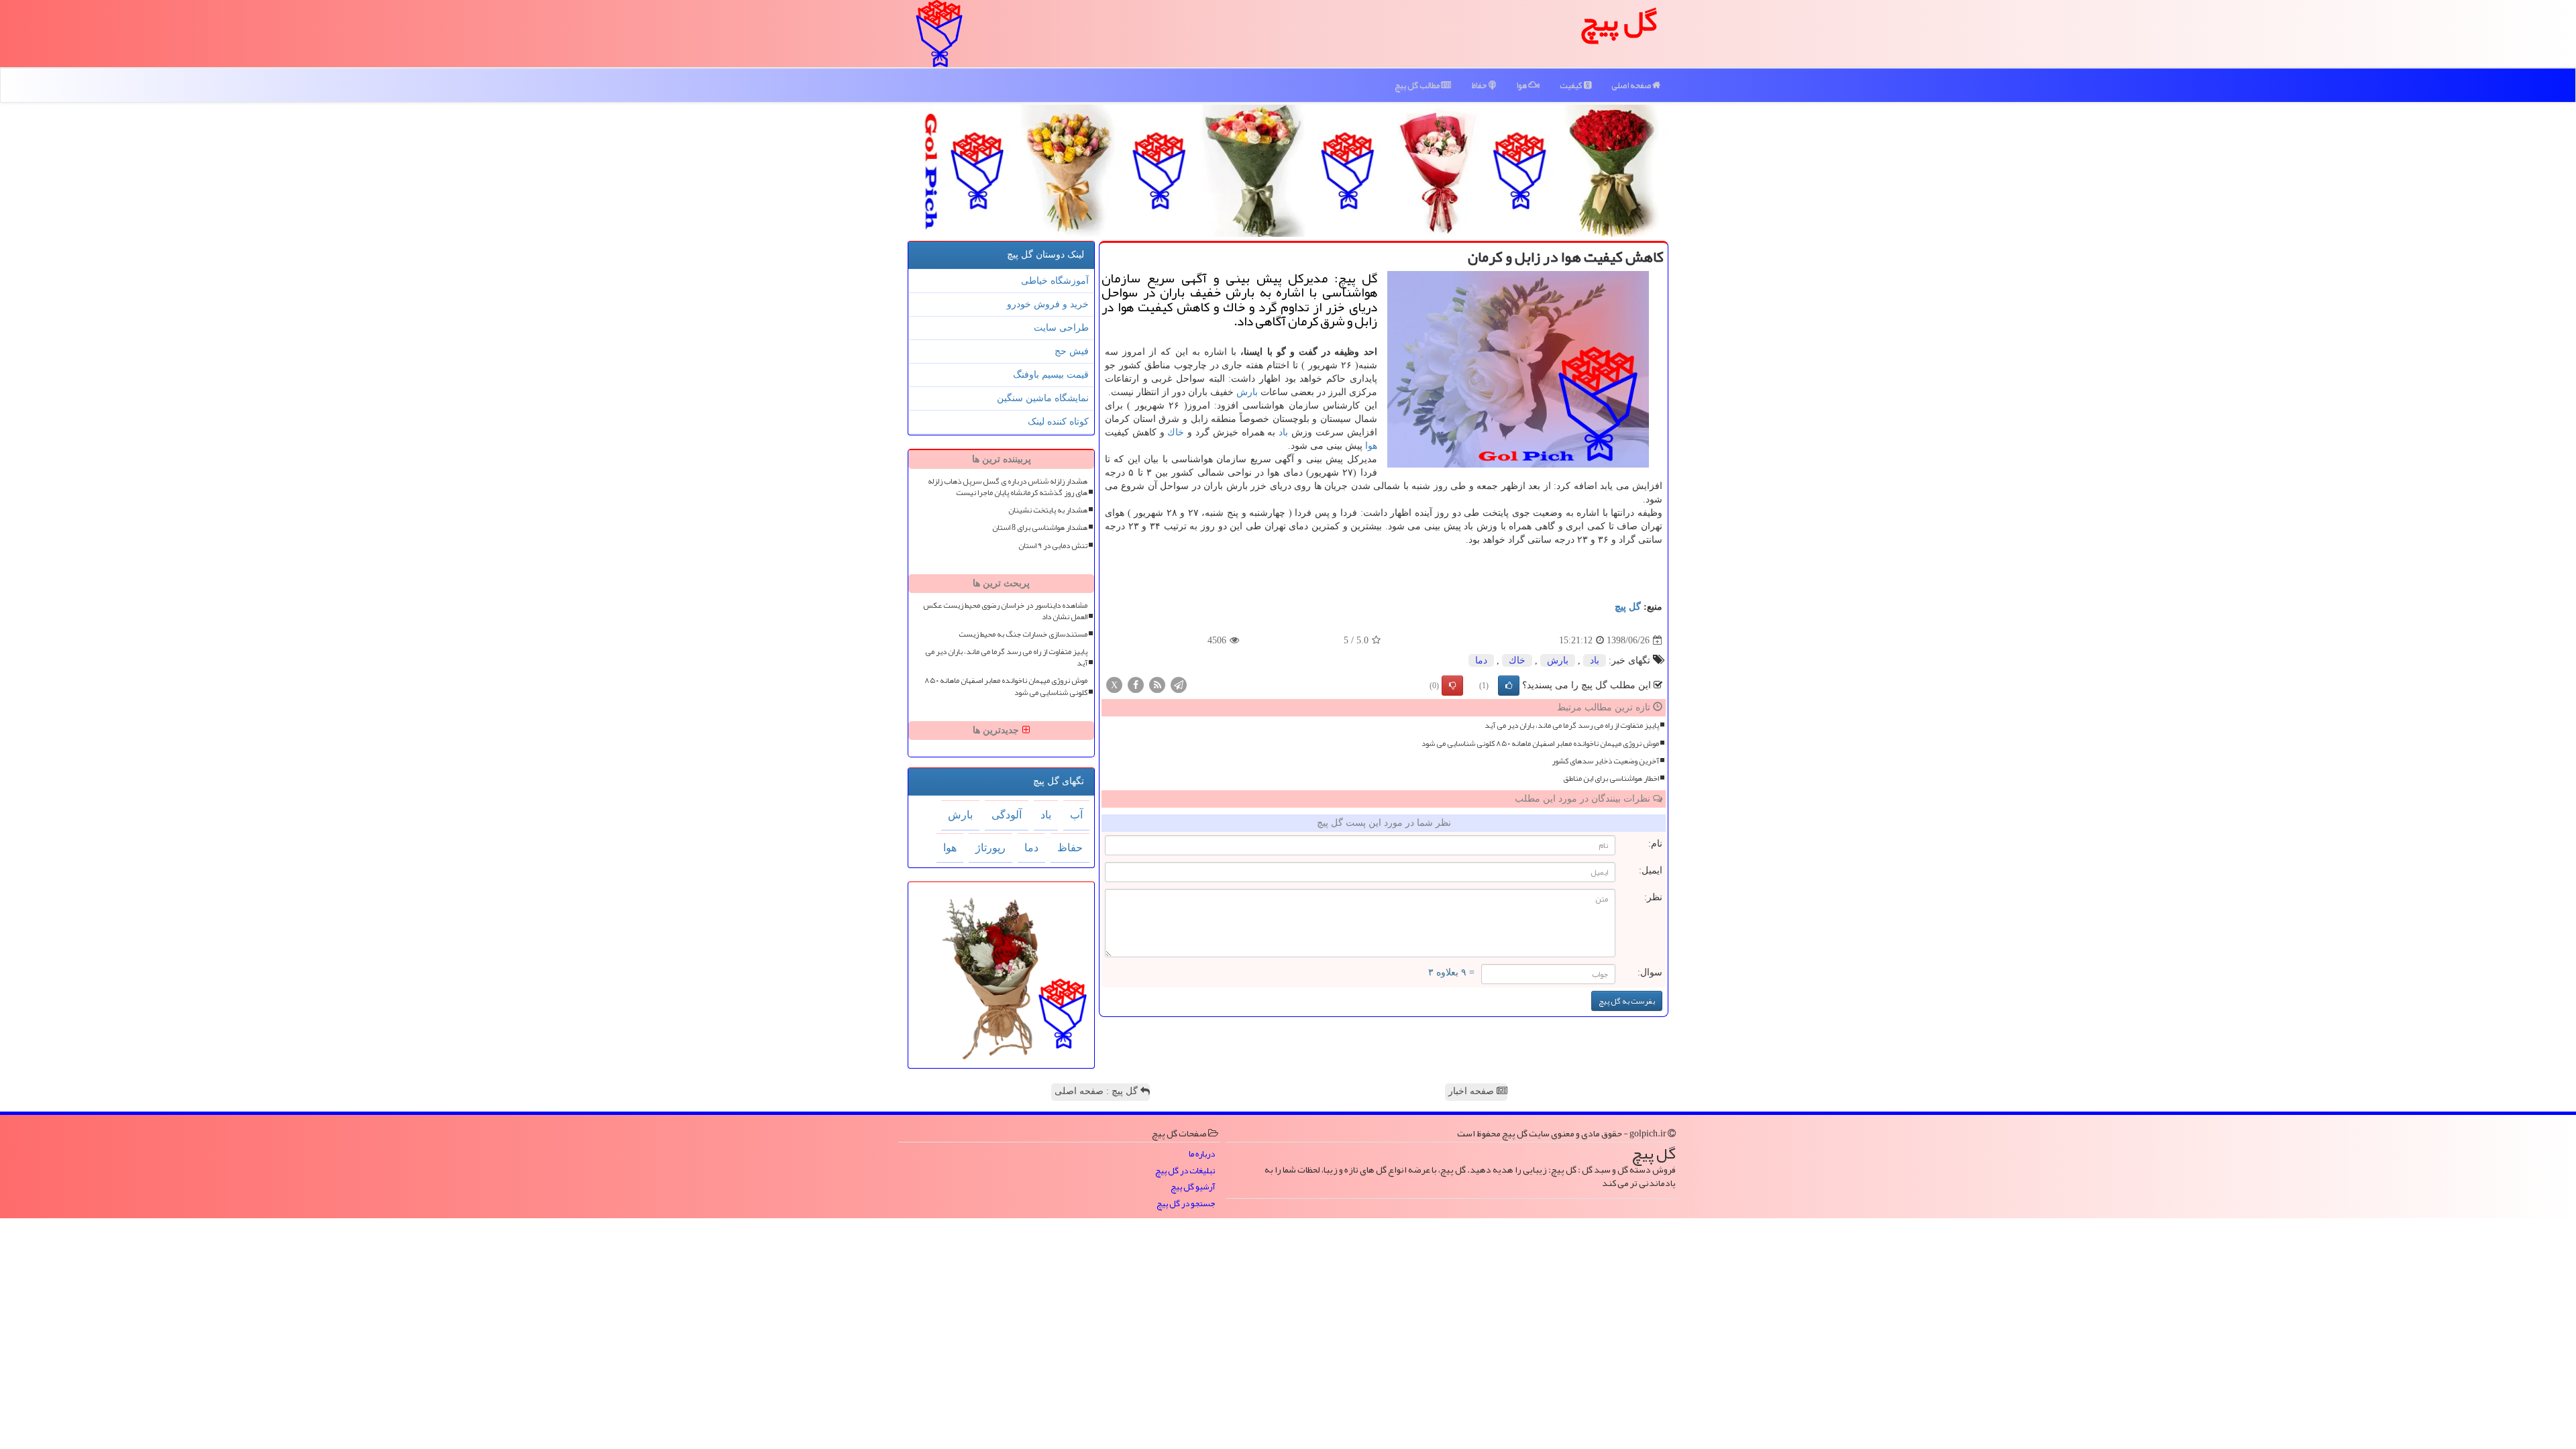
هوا (1522, 85)
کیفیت (1572, 85)
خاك (1176, 432)
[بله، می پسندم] (1509, 686)
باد (1283, 432)
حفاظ (1480, 85)
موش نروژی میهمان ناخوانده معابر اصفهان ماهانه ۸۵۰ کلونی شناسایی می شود (1540, 744)
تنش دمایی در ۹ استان (1053, 546)
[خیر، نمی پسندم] (1452, 686)
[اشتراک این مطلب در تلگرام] (1179, 685)
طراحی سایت (1061, 328)
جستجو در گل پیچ (1186, 1204)
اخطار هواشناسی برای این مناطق (1611, 779)
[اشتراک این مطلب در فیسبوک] (1136, 685)
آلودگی (1007, 815)
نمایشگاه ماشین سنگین (1043, 398)
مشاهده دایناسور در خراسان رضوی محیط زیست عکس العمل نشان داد (1005, 611)
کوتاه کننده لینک (1058, 422)
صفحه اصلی (1632, 85)
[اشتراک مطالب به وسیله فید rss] (1157, 685)
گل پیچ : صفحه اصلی (1097, 1091)
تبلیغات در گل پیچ (1185, 1171)
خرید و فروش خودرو (1048, 304)
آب (1076, 815)
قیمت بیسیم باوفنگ (1051, 375)
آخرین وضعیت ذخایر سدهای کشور (1605, 761)
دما (1481, 660)
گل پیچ (1628, 607)
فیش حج (1072, 351)
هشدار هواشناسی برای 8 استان (1040, 528)
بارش (1247, 392)
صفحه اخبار (1472, 1091)
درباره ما (1202, 1154)
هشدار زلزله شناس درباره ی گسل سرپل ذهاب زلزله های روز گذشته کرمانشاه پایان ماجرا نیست (1008, 487)
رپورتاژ (990, 848)
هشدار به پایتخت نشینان (1048, 510)
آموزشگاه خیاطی (1055, 281)
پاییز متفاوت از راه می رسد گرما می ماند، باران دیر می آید (1572, 726)
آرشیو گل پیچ (1193, 1187)
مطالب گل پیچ (1418, 85)
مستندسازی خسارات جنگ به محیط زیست (1023, 634)
